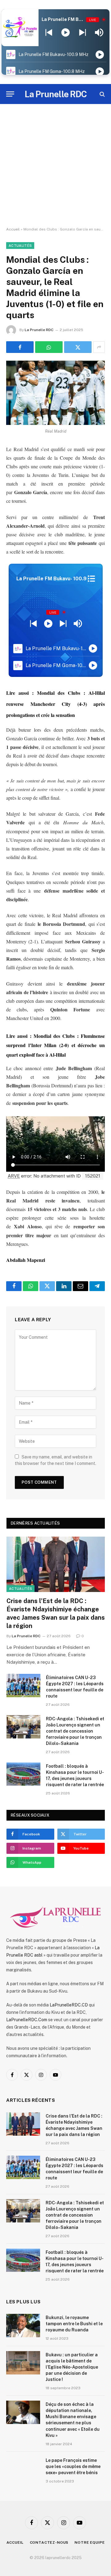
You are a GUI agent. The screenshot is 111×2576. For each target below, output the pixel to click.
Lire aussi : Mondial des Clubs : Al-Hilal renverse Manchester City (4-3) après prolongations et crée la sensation (55, 704)
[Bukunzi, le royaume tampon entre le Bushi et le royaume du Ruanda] (23, 2326)
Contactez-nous (49, 2542)
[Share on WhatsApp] (49, 347)
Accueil (13, 229)
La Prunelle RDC (39, 330)
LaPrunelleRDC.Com (27, 2020)
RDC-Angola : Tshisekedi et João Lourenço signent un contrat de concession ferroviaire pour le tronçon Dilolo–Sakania (75, 1731)
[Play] (66, 33)
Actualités (20, 246)
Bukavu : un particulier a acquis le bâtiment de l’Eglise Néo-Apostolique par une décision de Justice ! (72, 2367)
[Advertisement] (55, 166)
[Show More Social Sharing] (99, 347)
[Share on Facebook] (20, 347)
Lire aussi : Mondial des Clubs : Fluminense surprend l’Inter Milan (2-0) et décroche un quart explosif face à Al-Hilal (55, 1045)
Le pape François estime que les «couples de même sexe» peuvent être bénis (73, 2466)
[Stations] (91, 579)
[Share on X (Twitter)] (78, 347)
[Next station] (49, 33)
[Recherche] (102, 94)
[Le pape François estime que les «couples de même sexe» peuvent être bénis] (23, 2468)
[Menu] (10, 94)
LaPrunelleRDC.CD (69, 2005)
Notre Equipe (90, 2542)
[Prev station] (82, 33)
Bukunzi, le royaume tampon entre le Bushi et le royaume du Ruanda (74, 2324)
